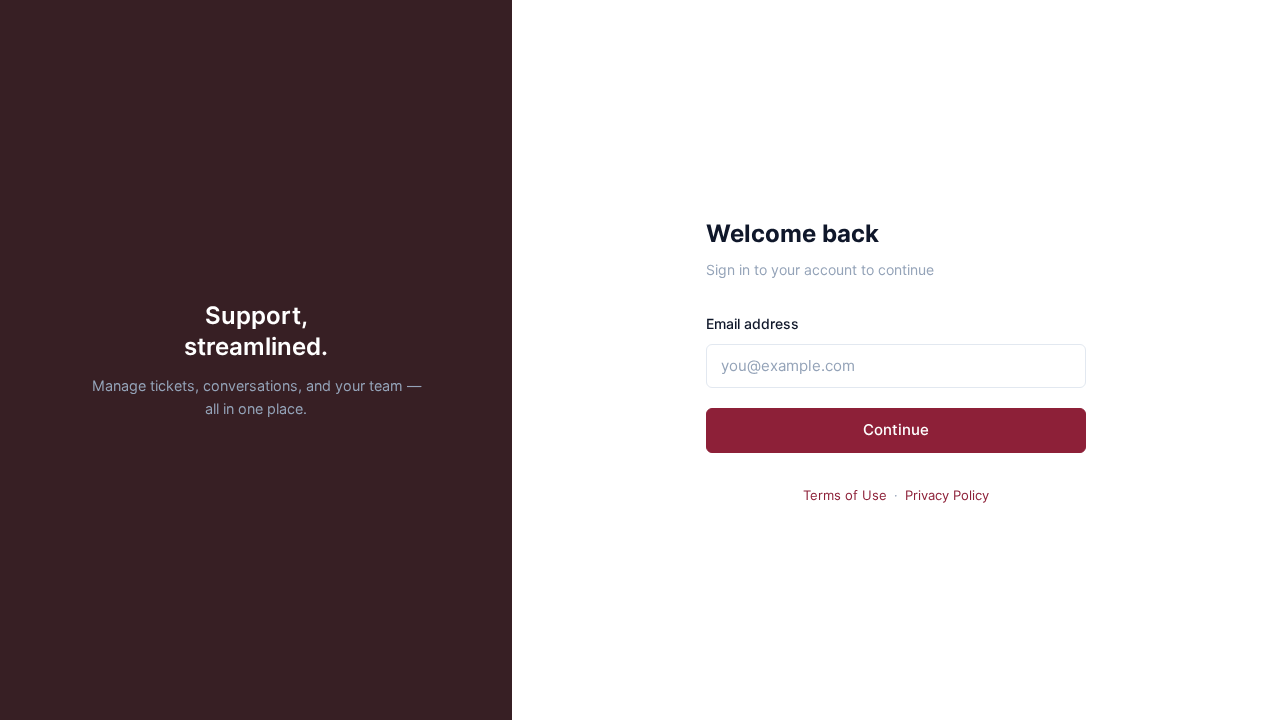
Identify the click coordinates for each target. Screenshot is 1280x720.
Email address (752, 323)
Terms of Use (845, 495)
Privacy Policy (947, 495)
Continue (896, 429)
